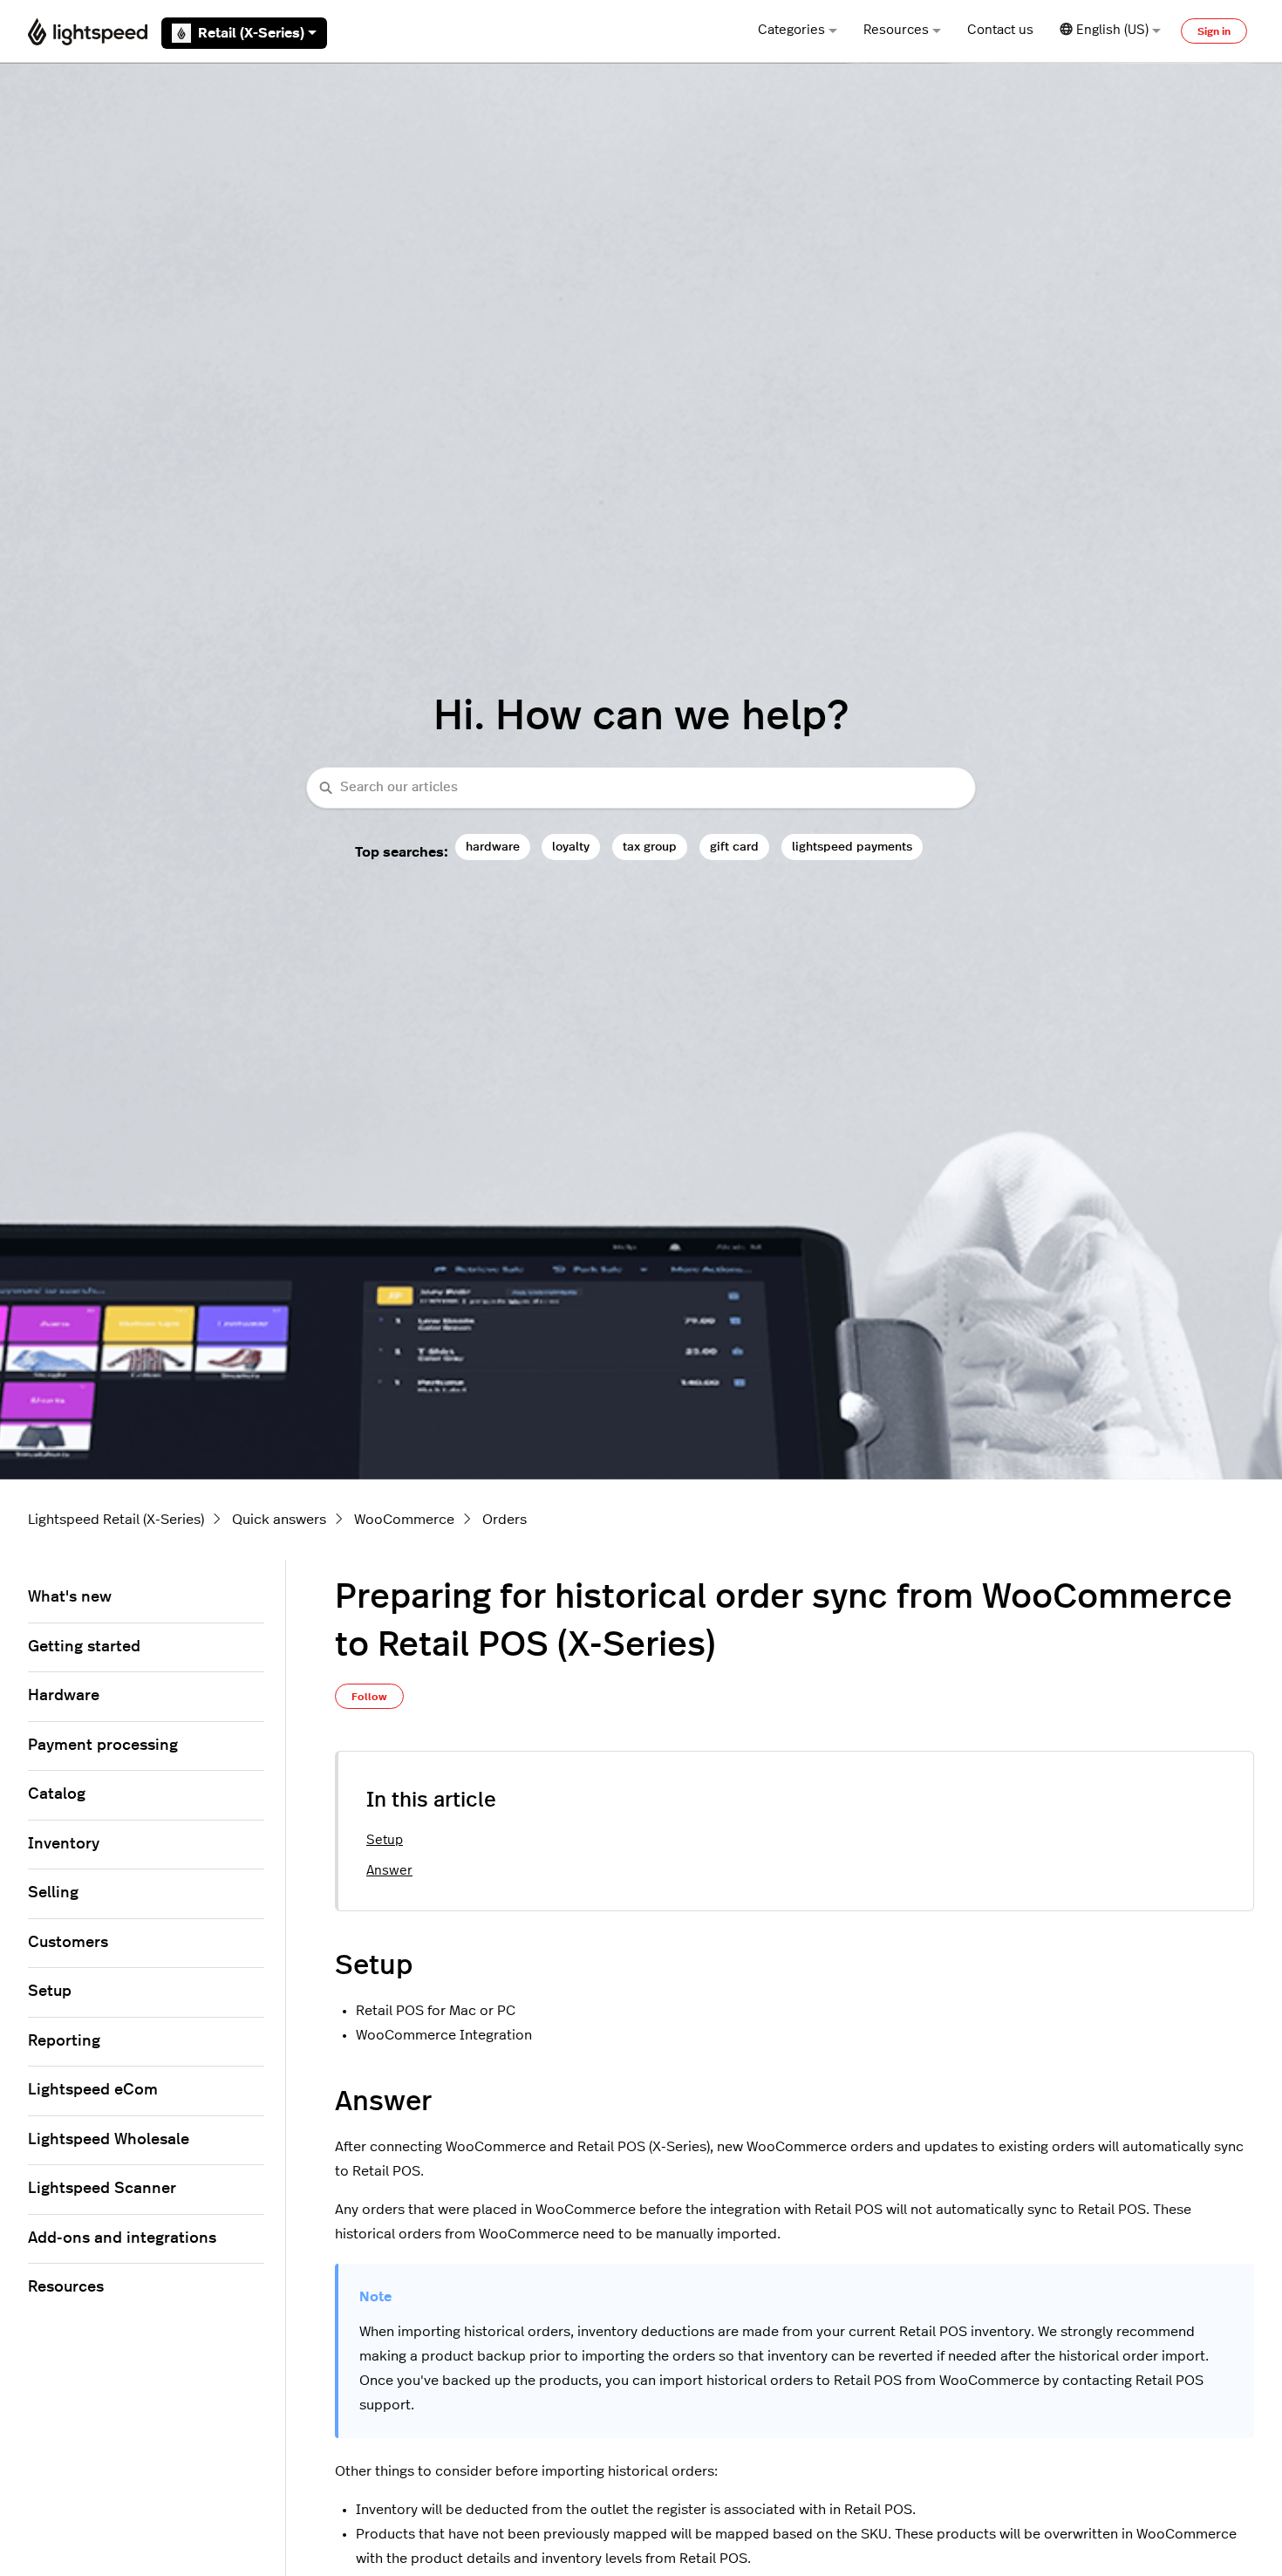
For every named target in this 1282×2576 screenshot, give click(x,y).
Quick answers (279, 1520)
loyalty (571, 847)
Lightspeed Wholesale (109, 2140)
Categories (791, 30)
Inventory (64, 1844)
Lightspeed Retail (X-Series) (116, 1520)
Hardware (64, 1696)
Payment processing (103, 1746)
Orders (505, 1520)
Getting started (84, 1647)
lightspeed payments (852, 847)
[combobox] (641, 788)
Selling (53, 1893)
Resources (896, 30)
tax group (650, 847)
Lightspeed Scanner (102, 2189)
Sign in (1214, 31)
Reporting (64, 2041)
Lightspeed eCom (93, 2090)
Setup (385, 1840)
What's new (70, 1597)
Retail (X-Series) (251, 33)
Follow (369, 1697)
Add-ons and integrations (122, 2238)
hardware (493, 847)
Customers (68, 1943)
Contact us (1000, 30)
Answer (389, 1871)
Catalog (57, 1794)
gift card (734, 847)
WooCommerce (404, 1520)
